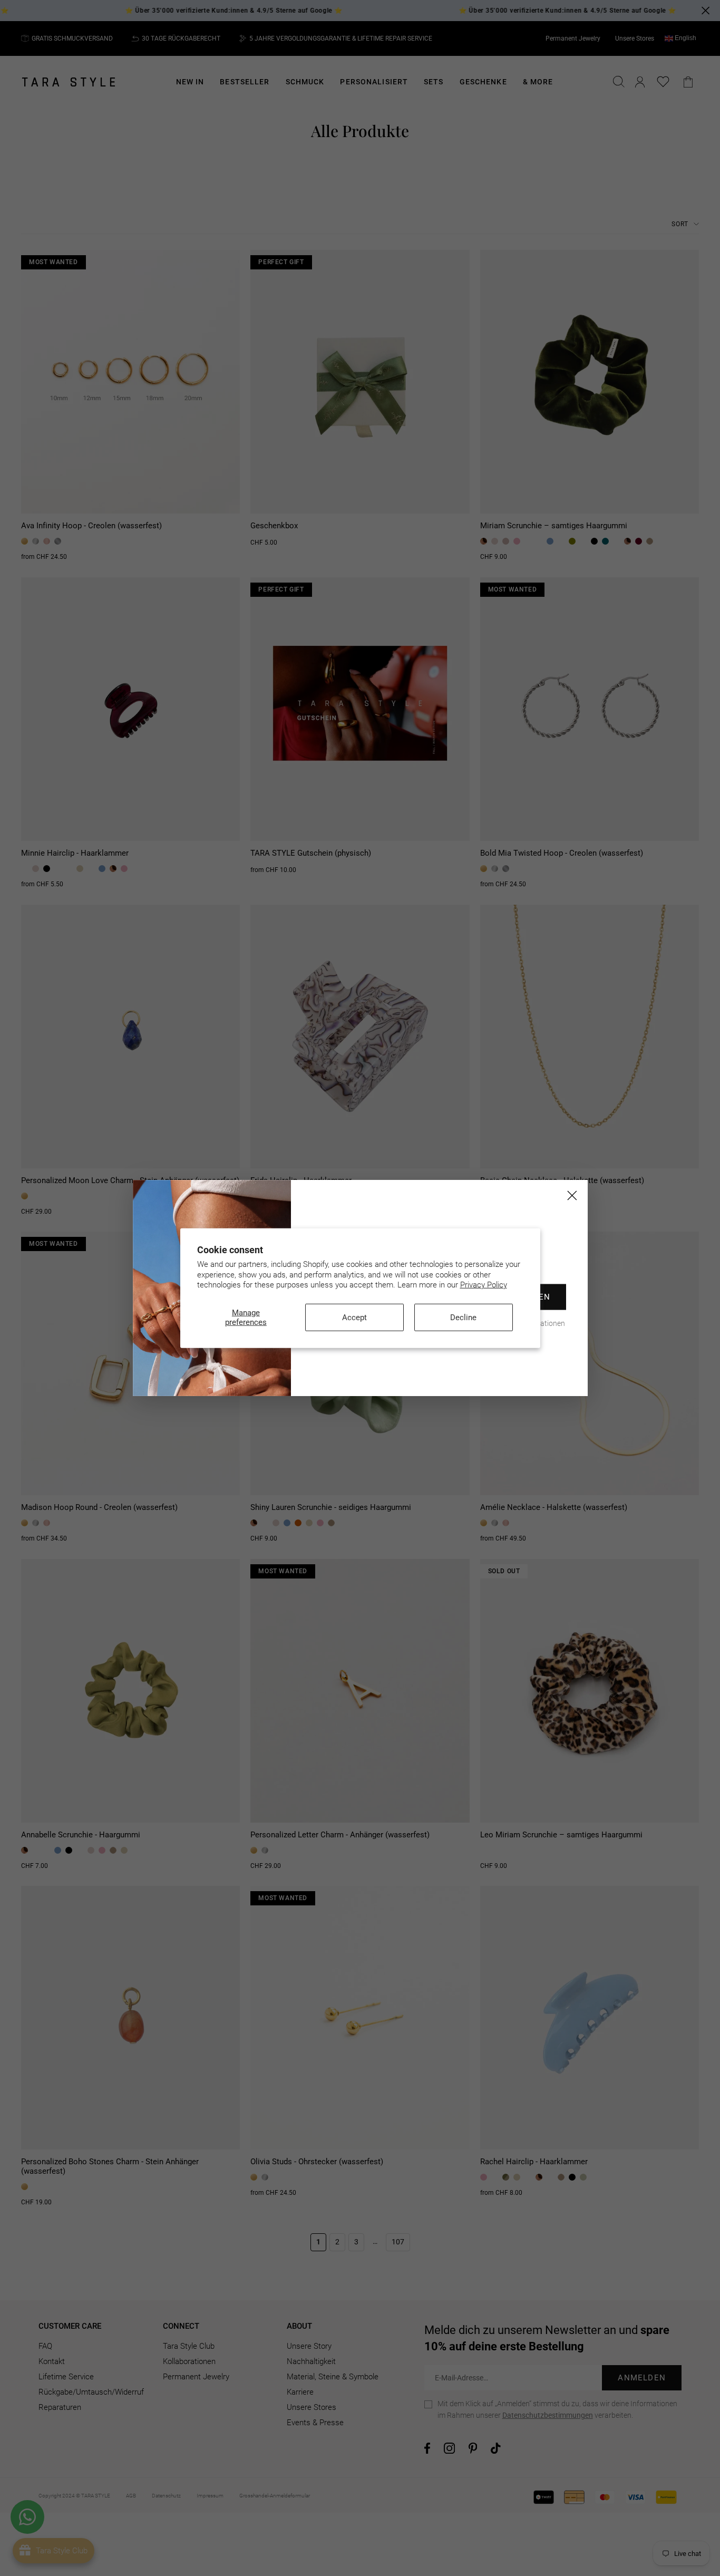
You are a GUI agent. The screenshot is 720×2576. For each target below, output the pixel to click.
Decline (463, 1317)
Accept (354, 1317)
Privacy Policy (484, 1285)
